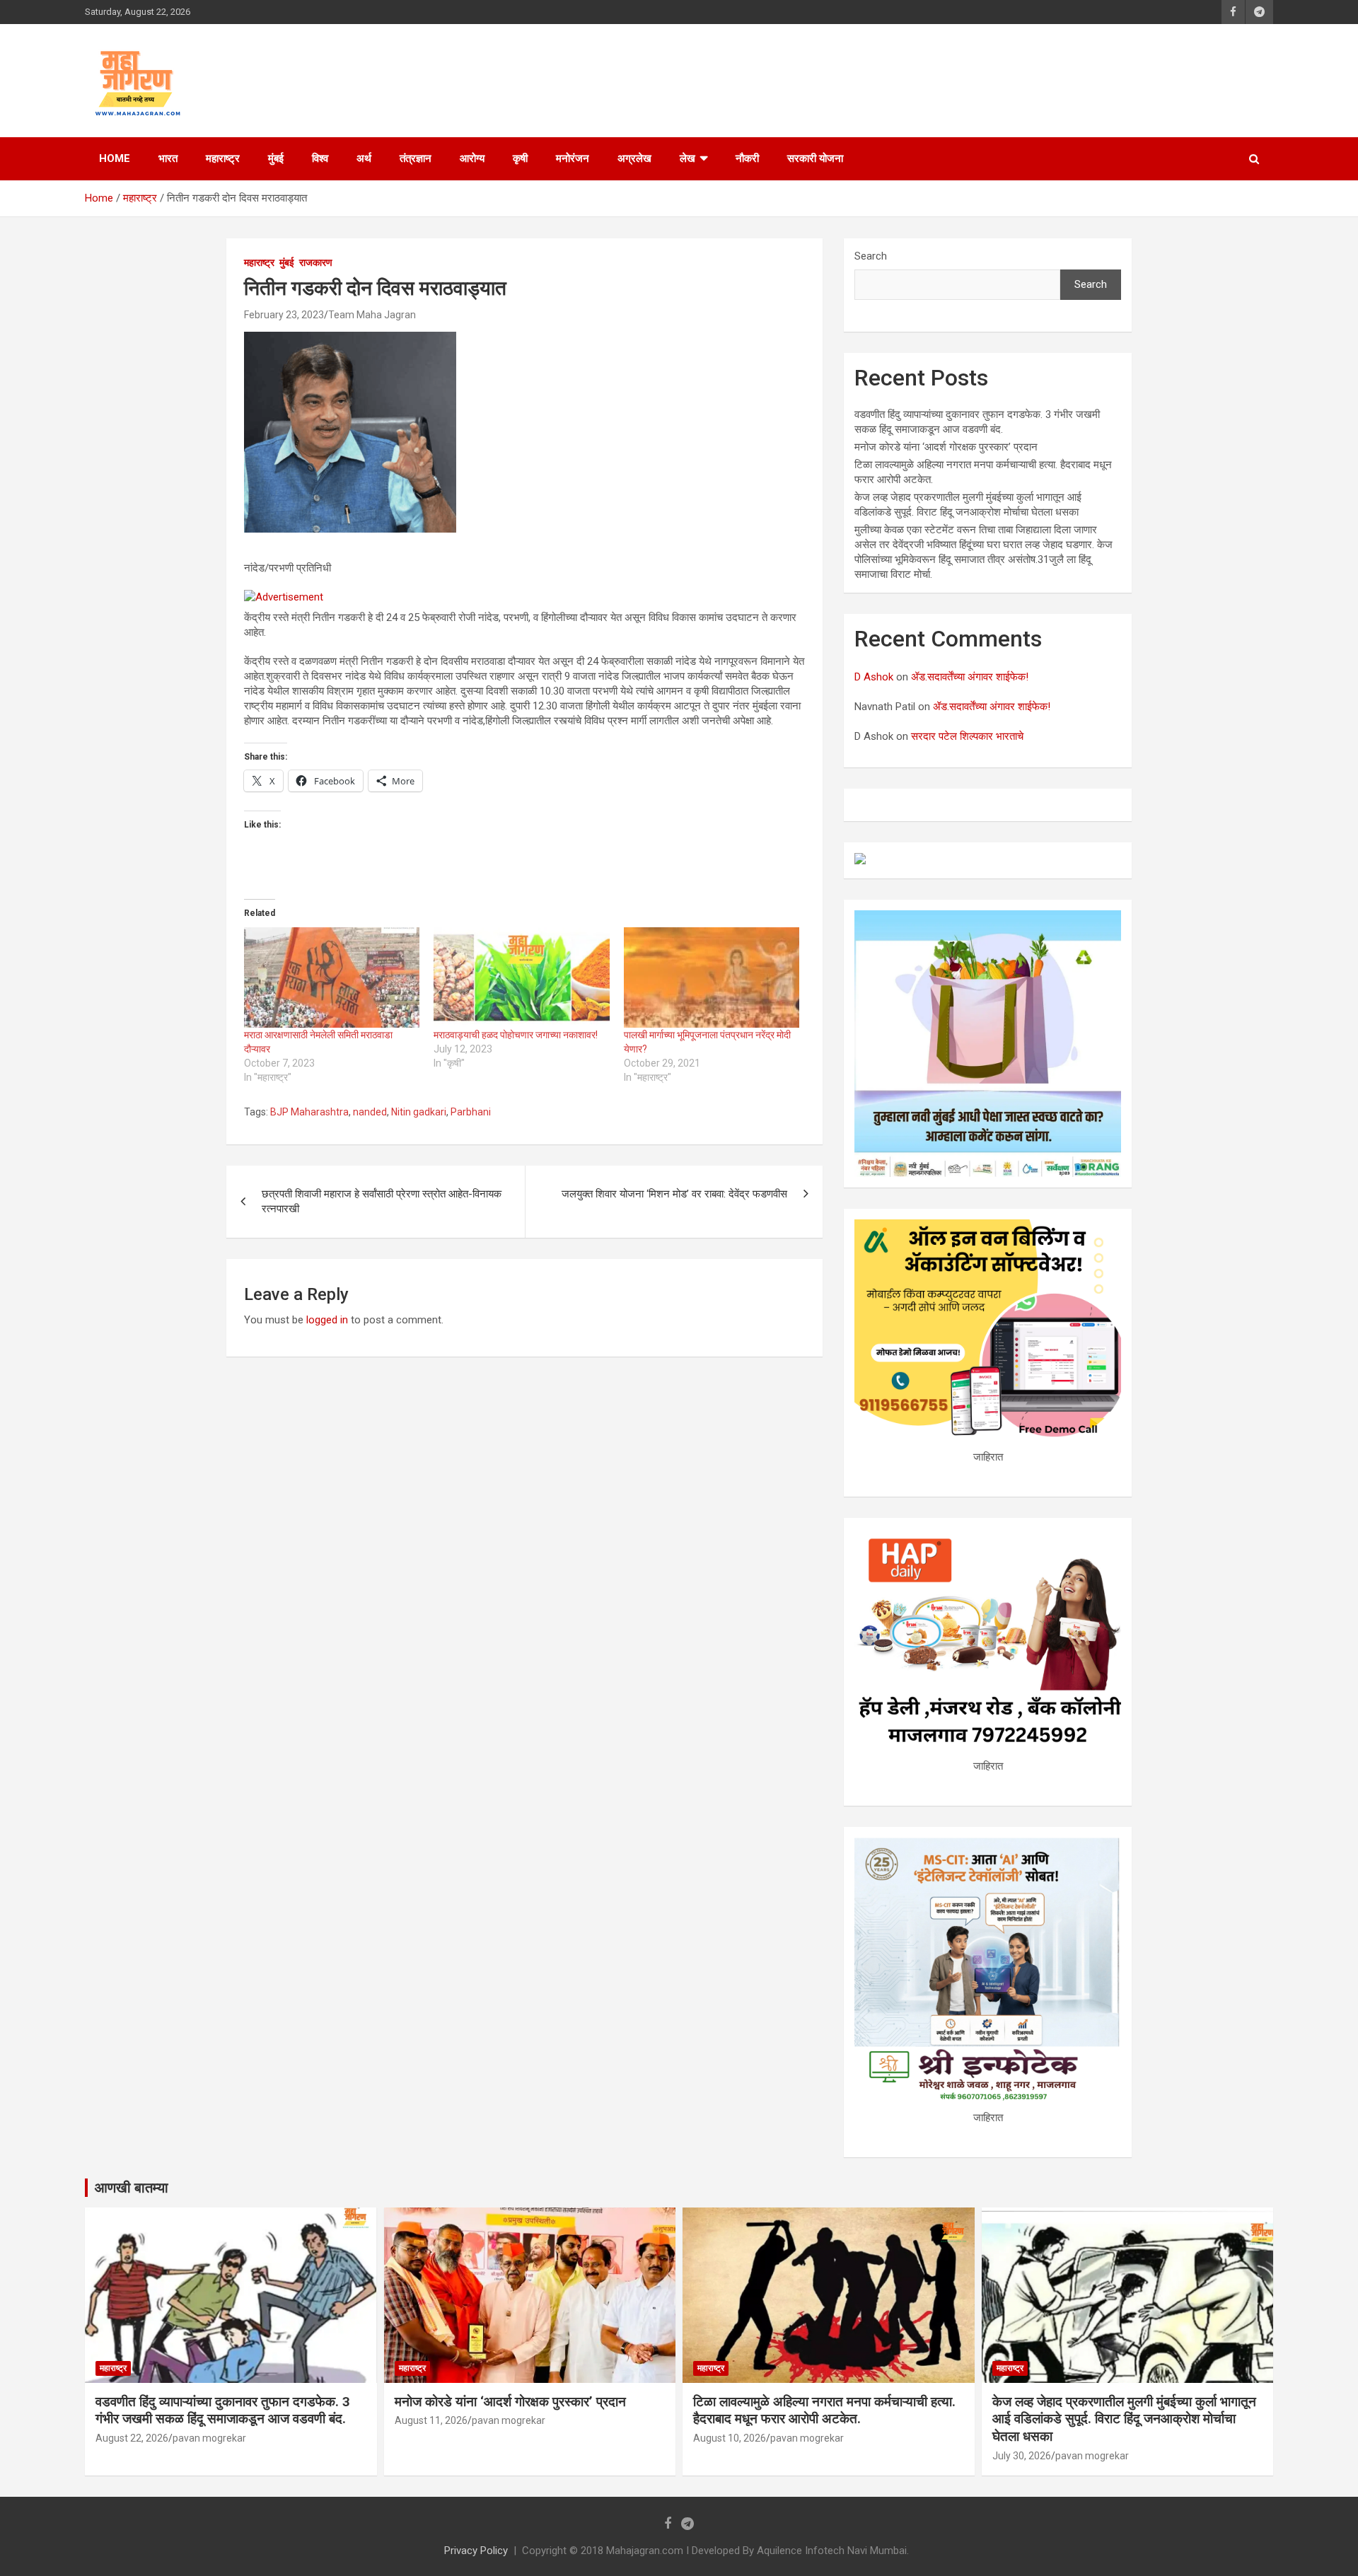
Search (871, 256)
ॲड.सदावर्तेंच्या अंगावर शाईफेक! (970, 677)
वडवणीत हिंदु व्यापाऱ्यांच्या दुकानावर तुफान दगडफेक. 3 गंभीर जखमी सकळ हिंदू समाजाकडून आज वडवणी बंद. (223, 2410)
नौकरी (747, 158)
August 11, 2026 (431, 2420)
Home (115, 158)
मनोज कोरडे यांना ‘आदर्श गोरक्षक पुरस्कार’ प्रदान (946, 447)
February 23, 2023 (284, 315)
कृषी (520, 158)
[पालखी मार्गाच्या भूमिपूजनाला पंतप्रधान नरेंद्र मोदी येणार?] (712, 977)
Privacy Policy (476, 2551)
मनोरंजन (573, 158)
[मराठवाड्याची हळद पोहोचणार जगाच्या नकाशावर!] (521, 977)
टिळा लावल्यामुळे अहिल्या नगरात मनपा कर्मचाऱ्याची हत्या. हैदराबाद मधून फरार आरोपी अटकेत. (824, 2410)
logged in (327, 1320)
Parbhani (471, 1112)
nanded (370, 1112)
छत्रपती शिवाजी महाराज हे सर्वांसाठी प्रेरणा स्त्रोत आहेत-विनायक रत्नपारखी (382, 1201)
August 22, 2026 (132, 2438)
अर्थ (364, 158)
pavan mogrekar (209, 2438)
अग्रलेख (634, 158)
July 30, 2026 (1022, 2456)
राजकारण (316, 262)
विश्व (320, 158)
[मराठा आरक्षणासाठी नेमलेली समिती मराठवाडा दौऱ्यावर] (332, 977)
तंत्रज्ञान (416, 158)
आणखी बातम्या (132, 2188)
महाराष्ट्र (223, 158)
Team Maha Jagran (372, 315)
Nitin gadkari (419, 1112)
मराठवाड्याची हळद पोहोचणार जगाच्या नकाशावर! (516, 1035)
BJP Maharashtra (309, 1112)
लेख (687, 158)
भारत (168, 158)
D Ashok (874, 677)
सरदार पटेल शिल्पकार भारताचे (967, 736)
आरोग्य (472, 158)
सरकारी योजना (815, 158)
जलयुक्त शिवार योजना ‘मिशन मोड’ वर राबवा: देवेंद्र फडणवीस (674, 1194)
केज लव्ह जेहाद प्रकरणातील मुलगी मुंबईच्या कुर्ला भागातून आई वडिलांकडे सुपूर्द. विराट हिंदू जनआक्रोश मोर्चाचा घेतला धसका (1124, 2419)
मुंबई (276, 158)
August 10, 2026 (730, 2438)
